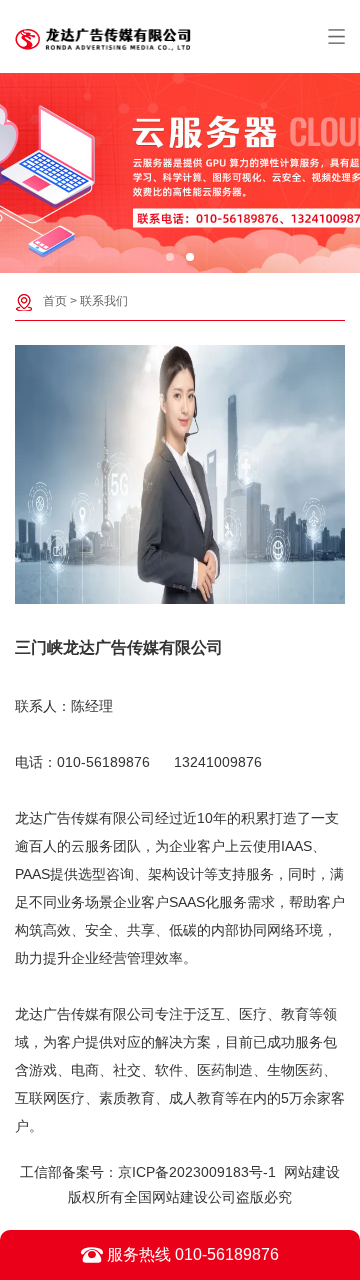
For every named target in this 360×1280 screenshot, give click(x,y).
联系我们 (104, 301)
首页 (55, 301)
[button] (170, 257)
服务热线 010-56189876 (191, 1254)
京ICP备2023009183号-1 (197, 1172)
